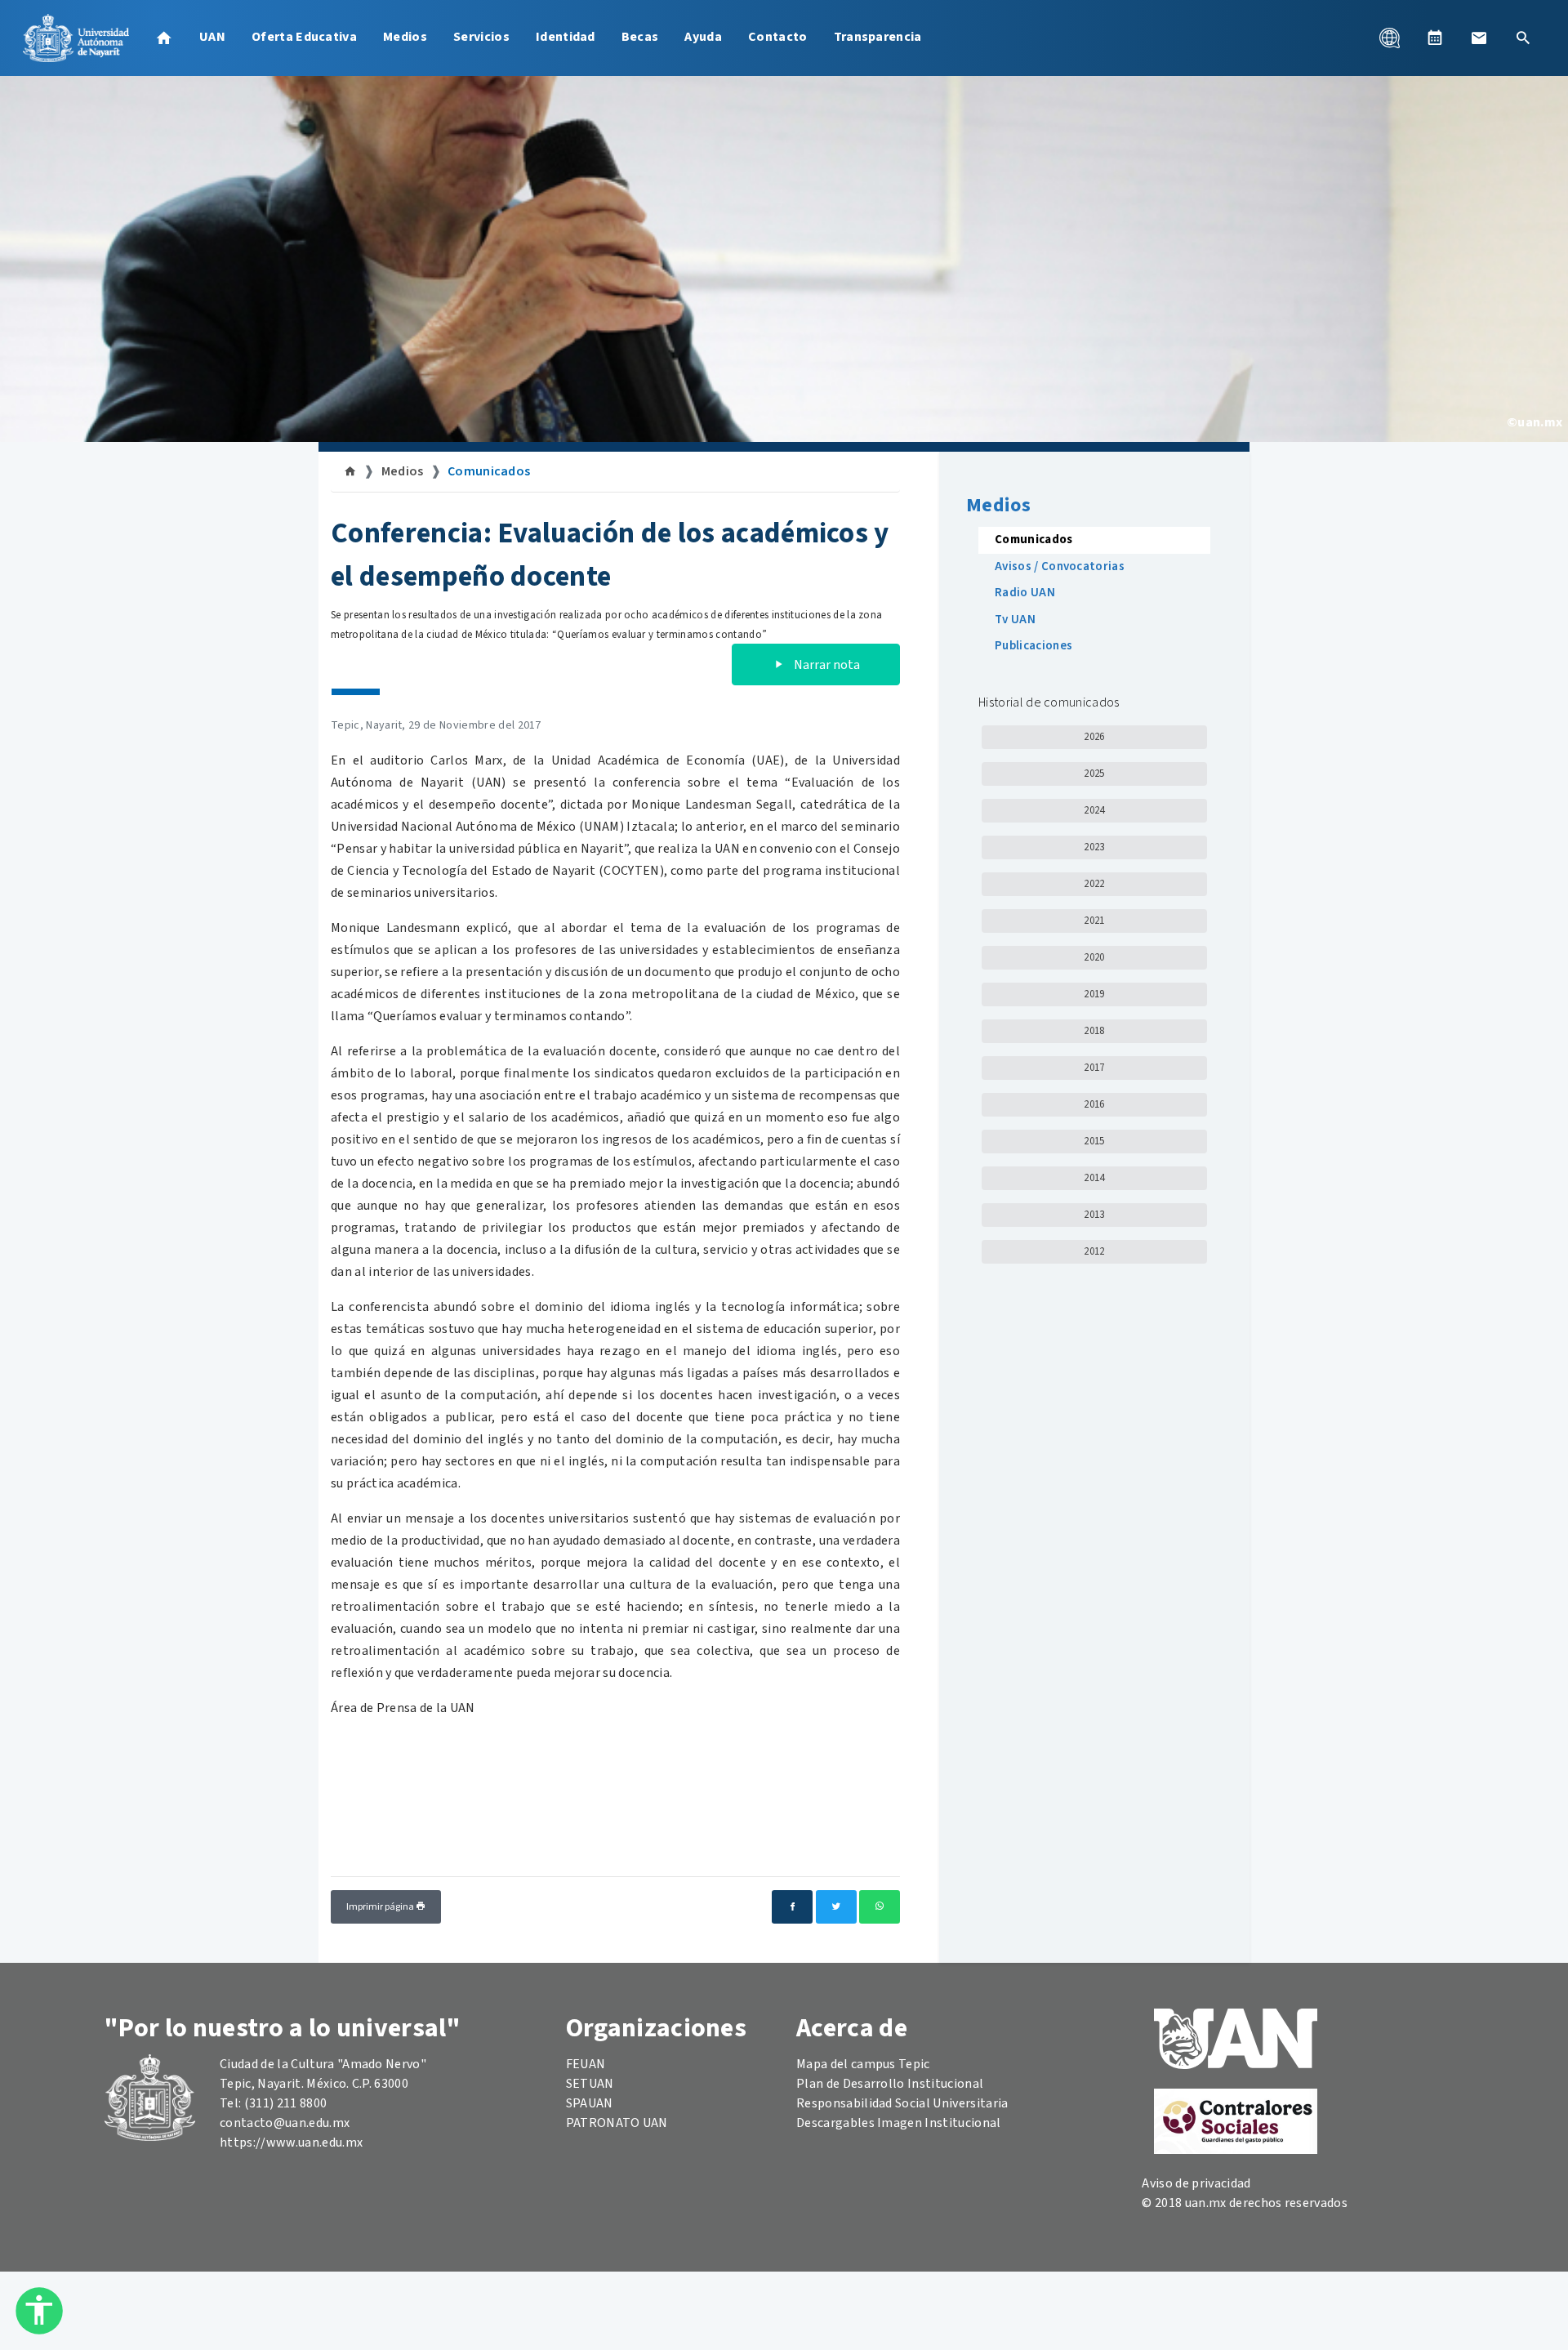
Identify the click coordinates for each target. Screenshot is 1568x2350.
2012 (1094, 1251)
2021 (1094, 921)
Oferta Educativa (304, 37)
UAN (212, 37)
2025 (1094, 774)
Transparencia (878, 37)
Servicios (481, 37)
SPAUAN (590, 2103)
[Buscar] (1523, 38)
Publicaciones (1033, 646)
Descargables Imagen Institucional (899, 2123)
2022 (1094, 884)
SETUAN (590, 2084)
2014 (1094, 1178)
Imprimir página (381, 1907)
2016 (1094, 1104)
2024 (1094, 810)
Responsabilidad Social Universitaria (902, 2103)
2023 (1094, 847)
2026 (1094, 737)
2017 (1094, 1068)
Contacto (778, 37)
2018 (1094, 1031)
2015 (1094, 1141)
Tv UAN (1015, 620)
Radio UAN (1025, 593)
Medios (405, 37)
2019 (1094, 994)
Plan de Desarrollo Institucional (890, 2084)
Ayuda (703, 37)
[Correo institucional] (1479, 38)
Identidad (566, 37)
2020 (1094, 957)
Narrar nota (826, 665)
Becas (640, 37)
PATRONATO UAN (617, 2123)
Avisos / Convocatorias (1060, 566)
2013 (1094, 1215)
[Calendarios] (1435, 38)
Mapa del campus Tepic (863, 2064)
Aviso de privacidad (1196, 2183)
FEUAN (586, 2064)
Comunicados (489, 471)
